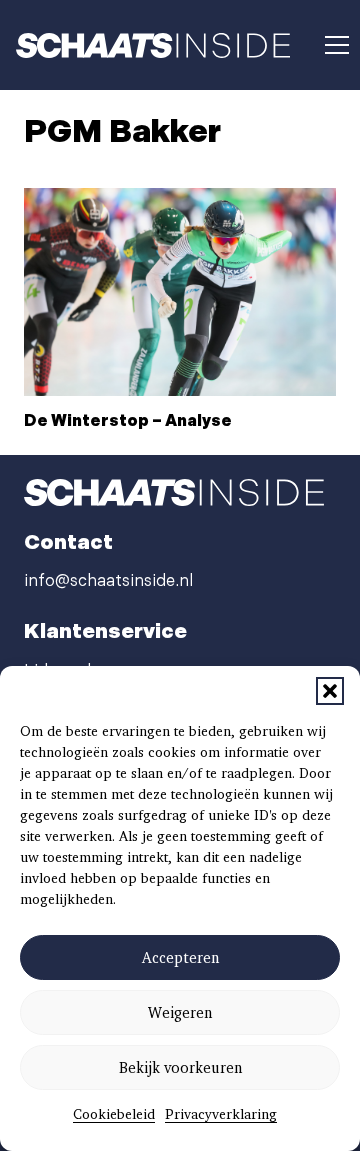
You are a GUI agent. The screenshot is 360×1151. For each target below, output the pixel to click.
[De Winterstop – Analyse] (180, 292)
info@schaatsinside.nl (108, 581)
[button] (330, 691)
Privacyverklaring (221, 1114)
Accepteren (180, 958)
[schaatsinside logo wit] (153, 45)
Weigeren (180, 1013)
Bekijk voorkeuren (180, 1068)
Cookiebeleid (114, 1114)
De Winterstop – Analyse (128, 421)
